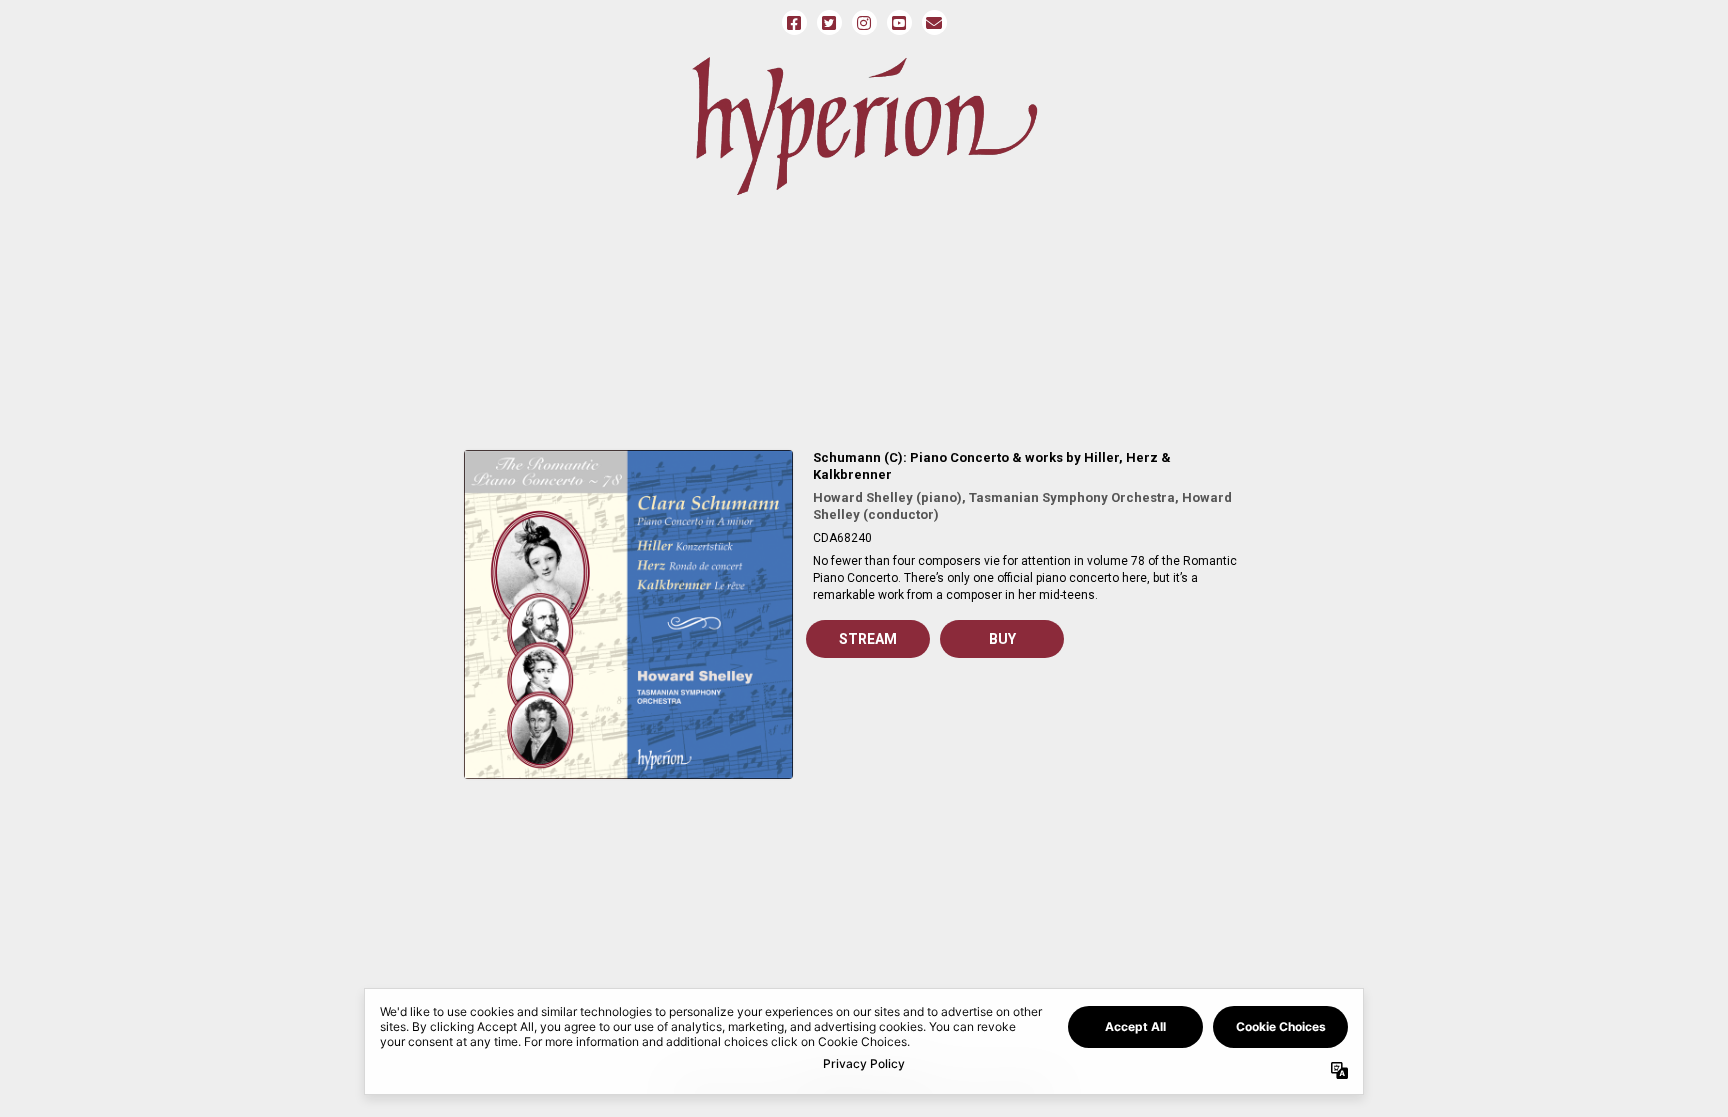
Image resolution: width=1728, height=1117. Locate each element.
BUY (1002, 639)
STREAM (868, 639)
